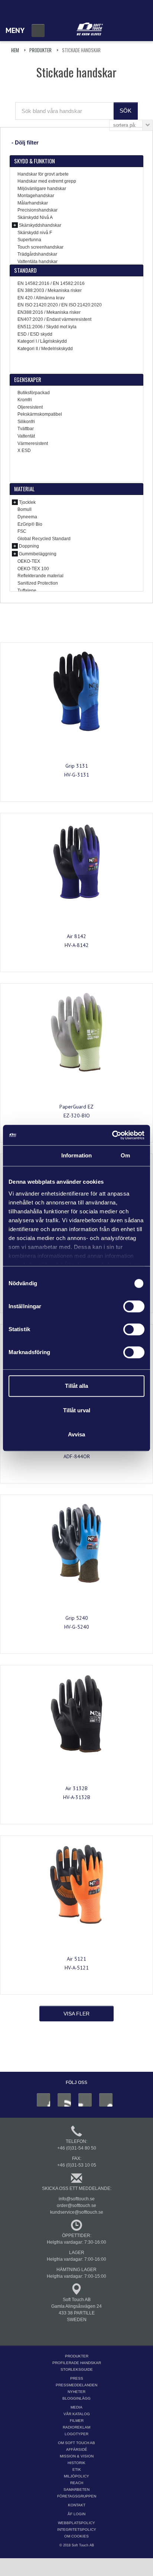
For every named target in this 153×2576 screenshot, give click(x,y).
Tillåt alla (76, 1386)
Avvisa (76, 1434)
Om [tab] (125, 1155)
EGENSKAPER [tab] (28, 379)
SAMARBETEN (76, 2489)
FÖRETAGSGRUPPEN (77, 2496)
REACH (77, 2483)
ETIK (77, 2469)
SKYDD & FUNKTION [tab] (35, 161)
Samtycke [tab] (28, 1155)
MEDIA (76, 2407)
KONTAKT (77, 2505)
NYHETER (76, 2392)
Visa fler (76, 2014)
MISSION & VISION (77, 2456)
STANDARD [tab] (25, 270)
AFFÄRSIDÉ (77, 2449)
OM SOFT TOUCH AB (76, 2443)
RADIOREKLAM (76, 2427)
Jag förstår (87, 2564)
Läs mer (46, 2554)
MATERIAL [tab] (24, 489)
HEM (15, 50)
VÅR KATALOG (77, 2414)
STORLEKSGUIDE (77, 2369)
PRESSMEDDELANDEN (76, 2385)
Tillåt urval (77, 1410)
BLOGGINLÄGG (76, 2398)
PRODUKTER (40, 50)
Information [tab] (76, 1155)
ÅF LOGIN (76, 2514)
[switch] (134, 1306)
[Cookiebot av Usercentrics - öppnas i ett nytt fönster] (112, 1135)
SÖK (126, 111)
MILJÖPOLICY (76, 2476)
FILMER (77, 2421)
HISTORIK (76, 2463)
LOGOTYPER (76, 2434)
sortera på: (125, 125)
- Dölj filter (25, 142)
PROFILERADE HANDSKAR (77, 2363)
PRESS (77, 2378)
